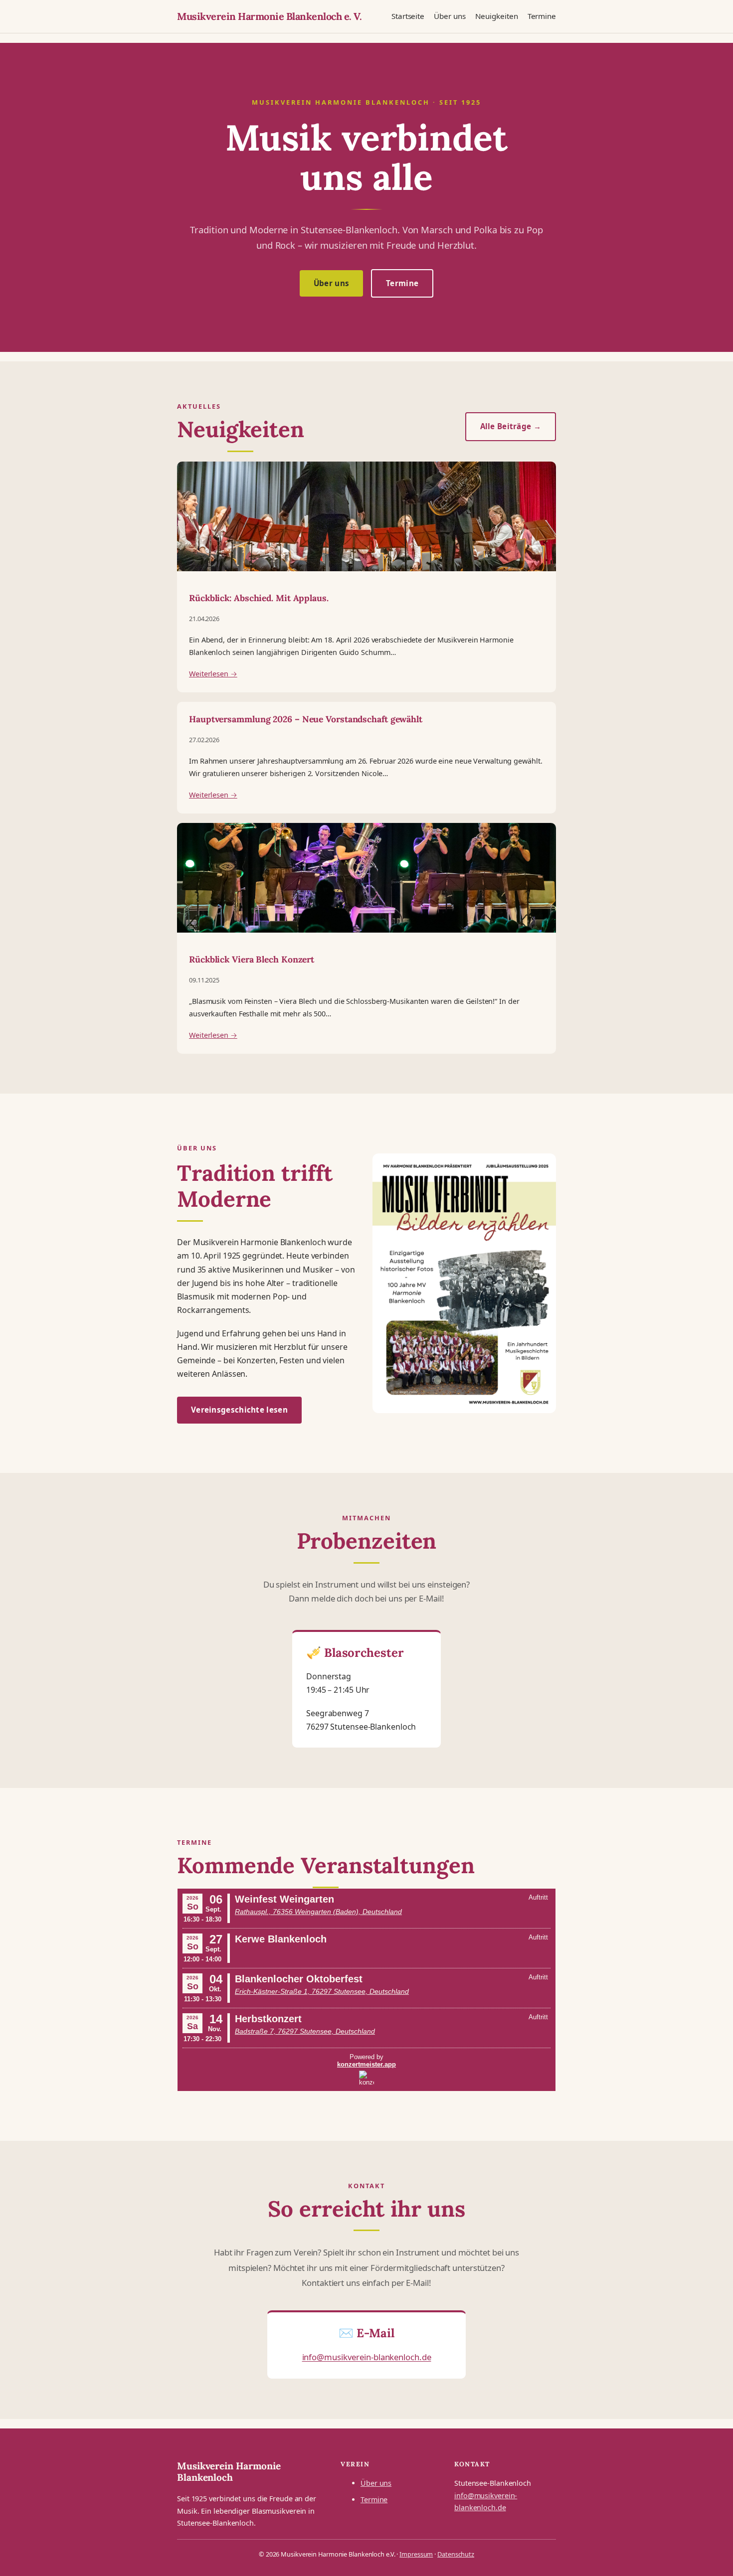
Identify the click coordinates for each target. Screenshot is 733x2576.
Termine (402, 283)
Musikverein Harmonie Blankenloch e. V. (269, 16)
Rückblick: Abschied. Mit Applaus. (259, 598)
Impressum (416, 2554)
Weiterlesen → (213, 674)
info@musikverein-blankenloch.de (367, 2357)
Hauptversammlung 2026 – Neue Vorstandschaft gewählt (306, 719)
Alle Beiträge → (511, 426)
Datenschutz (456, 2554)
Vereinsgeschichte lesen (239, 1410)
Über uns (331, 283)
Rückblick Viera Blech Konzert (252, 960)
